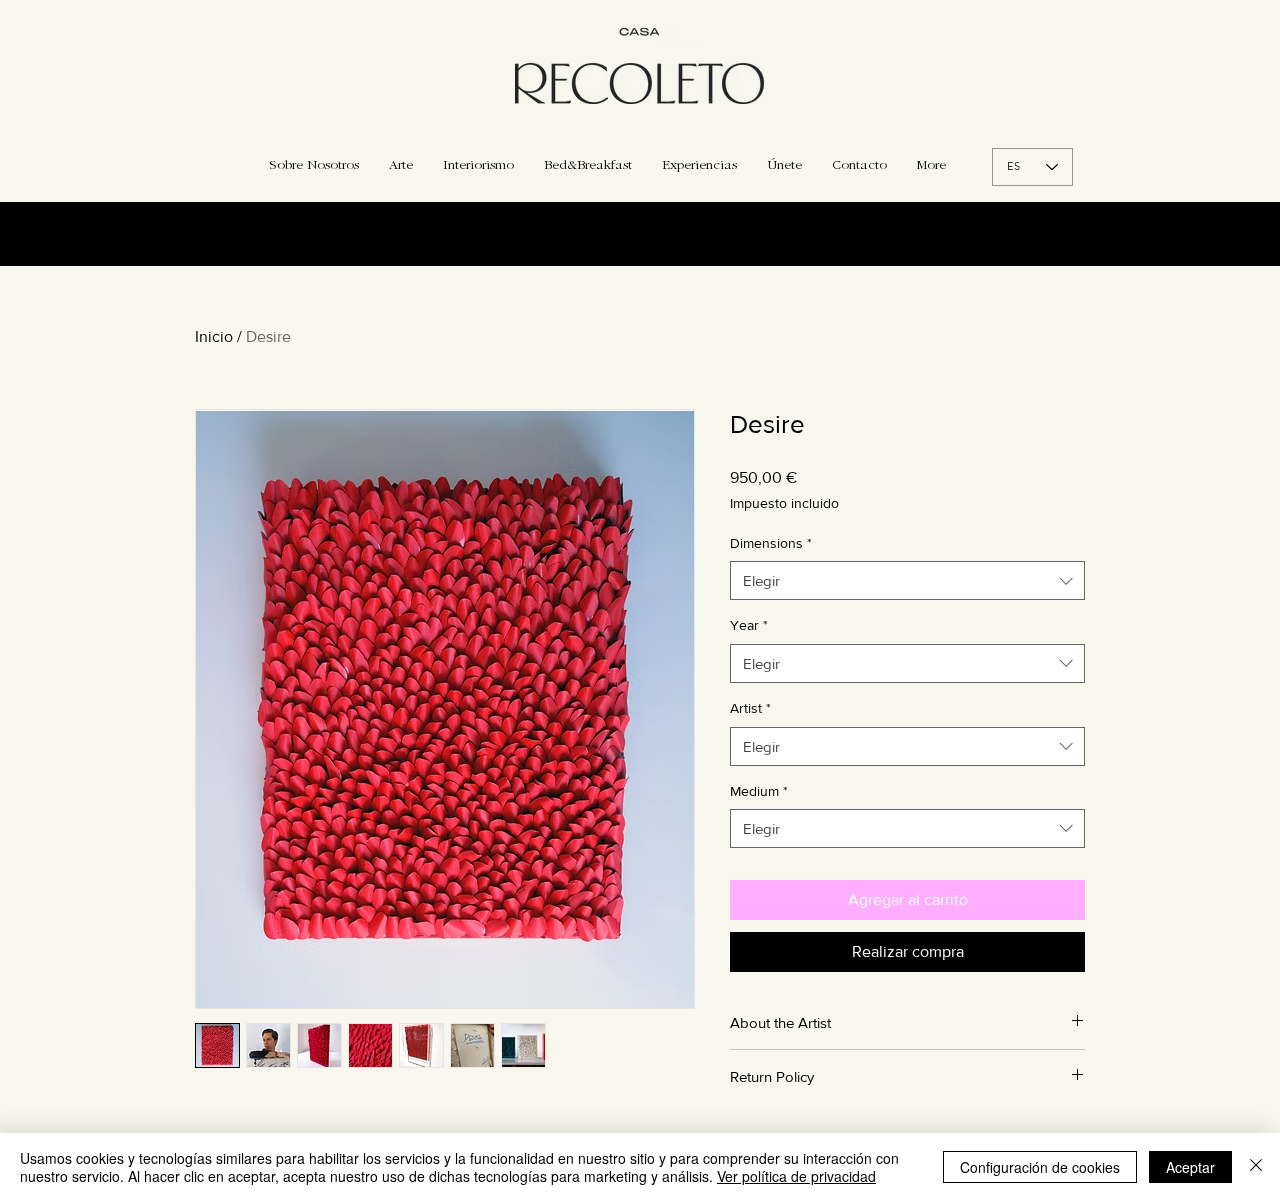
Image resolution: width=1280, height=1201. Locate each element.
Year (749, 625)
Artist (750, 708)
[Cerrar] (1256, 1167)
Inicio (214, 336)
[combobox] (907, 580)
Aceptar (1190, 1167)
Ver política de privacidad (796, 1176)
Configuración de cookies (1040, 1167)
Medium (759, 791)
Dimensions (771, 543)
